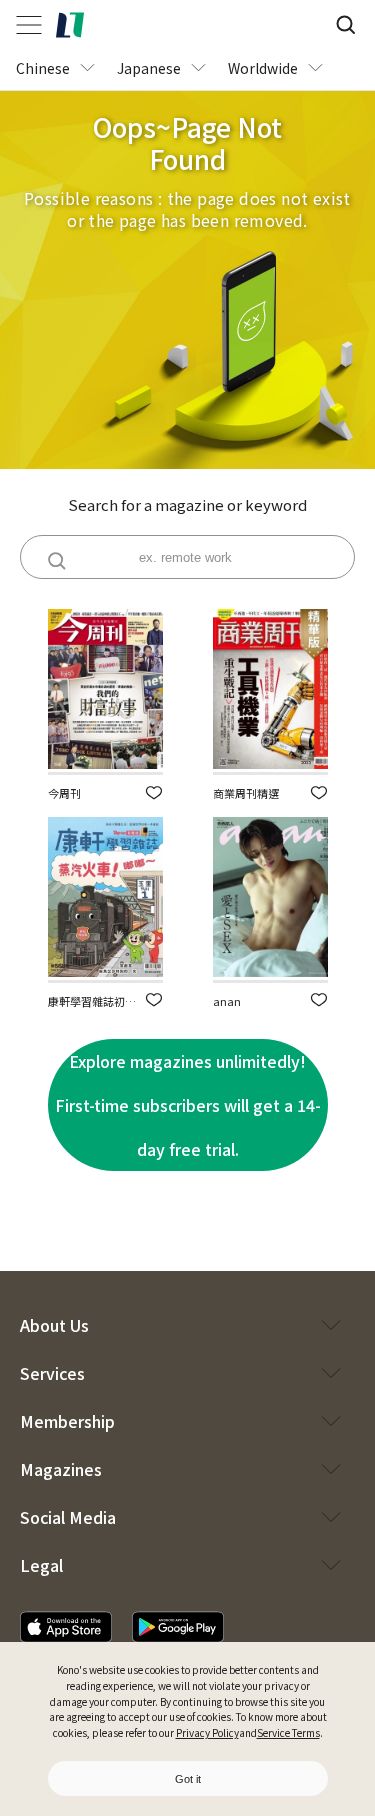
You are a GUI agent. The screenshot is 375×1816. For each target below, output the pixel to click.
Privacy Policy (207, 1732)
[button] (154, 792)
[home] (70, 25)
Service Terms (288, 1732)
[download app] (66, 1627)
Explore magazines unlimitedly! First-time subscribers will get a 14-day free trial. (188, 1105)
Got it (188, 1779)
